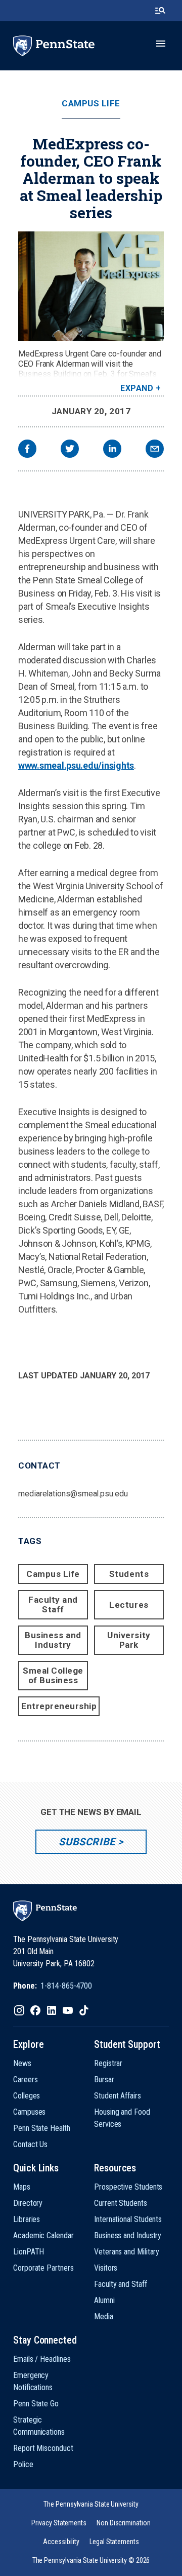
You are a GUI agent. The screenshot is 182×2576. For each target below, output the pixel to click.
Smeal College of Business (53, 1675)
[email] (155, 450)
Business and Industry (53, 1640)
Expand (137, 388)
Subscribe (87, 1842)
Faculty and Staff (53, 1604)
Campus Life (91, 104)
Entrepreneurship (59, 1706)
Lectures (129, 1605)
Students (129, 1574)
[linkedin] (112, 450)
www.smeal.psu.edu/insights (76, 765)
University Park (129, 1640)
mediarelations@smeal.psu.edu (73, 1494)
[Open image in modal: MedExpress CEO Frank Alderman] (91, 286)
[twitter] (70, 450)
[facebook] (27, 450)
